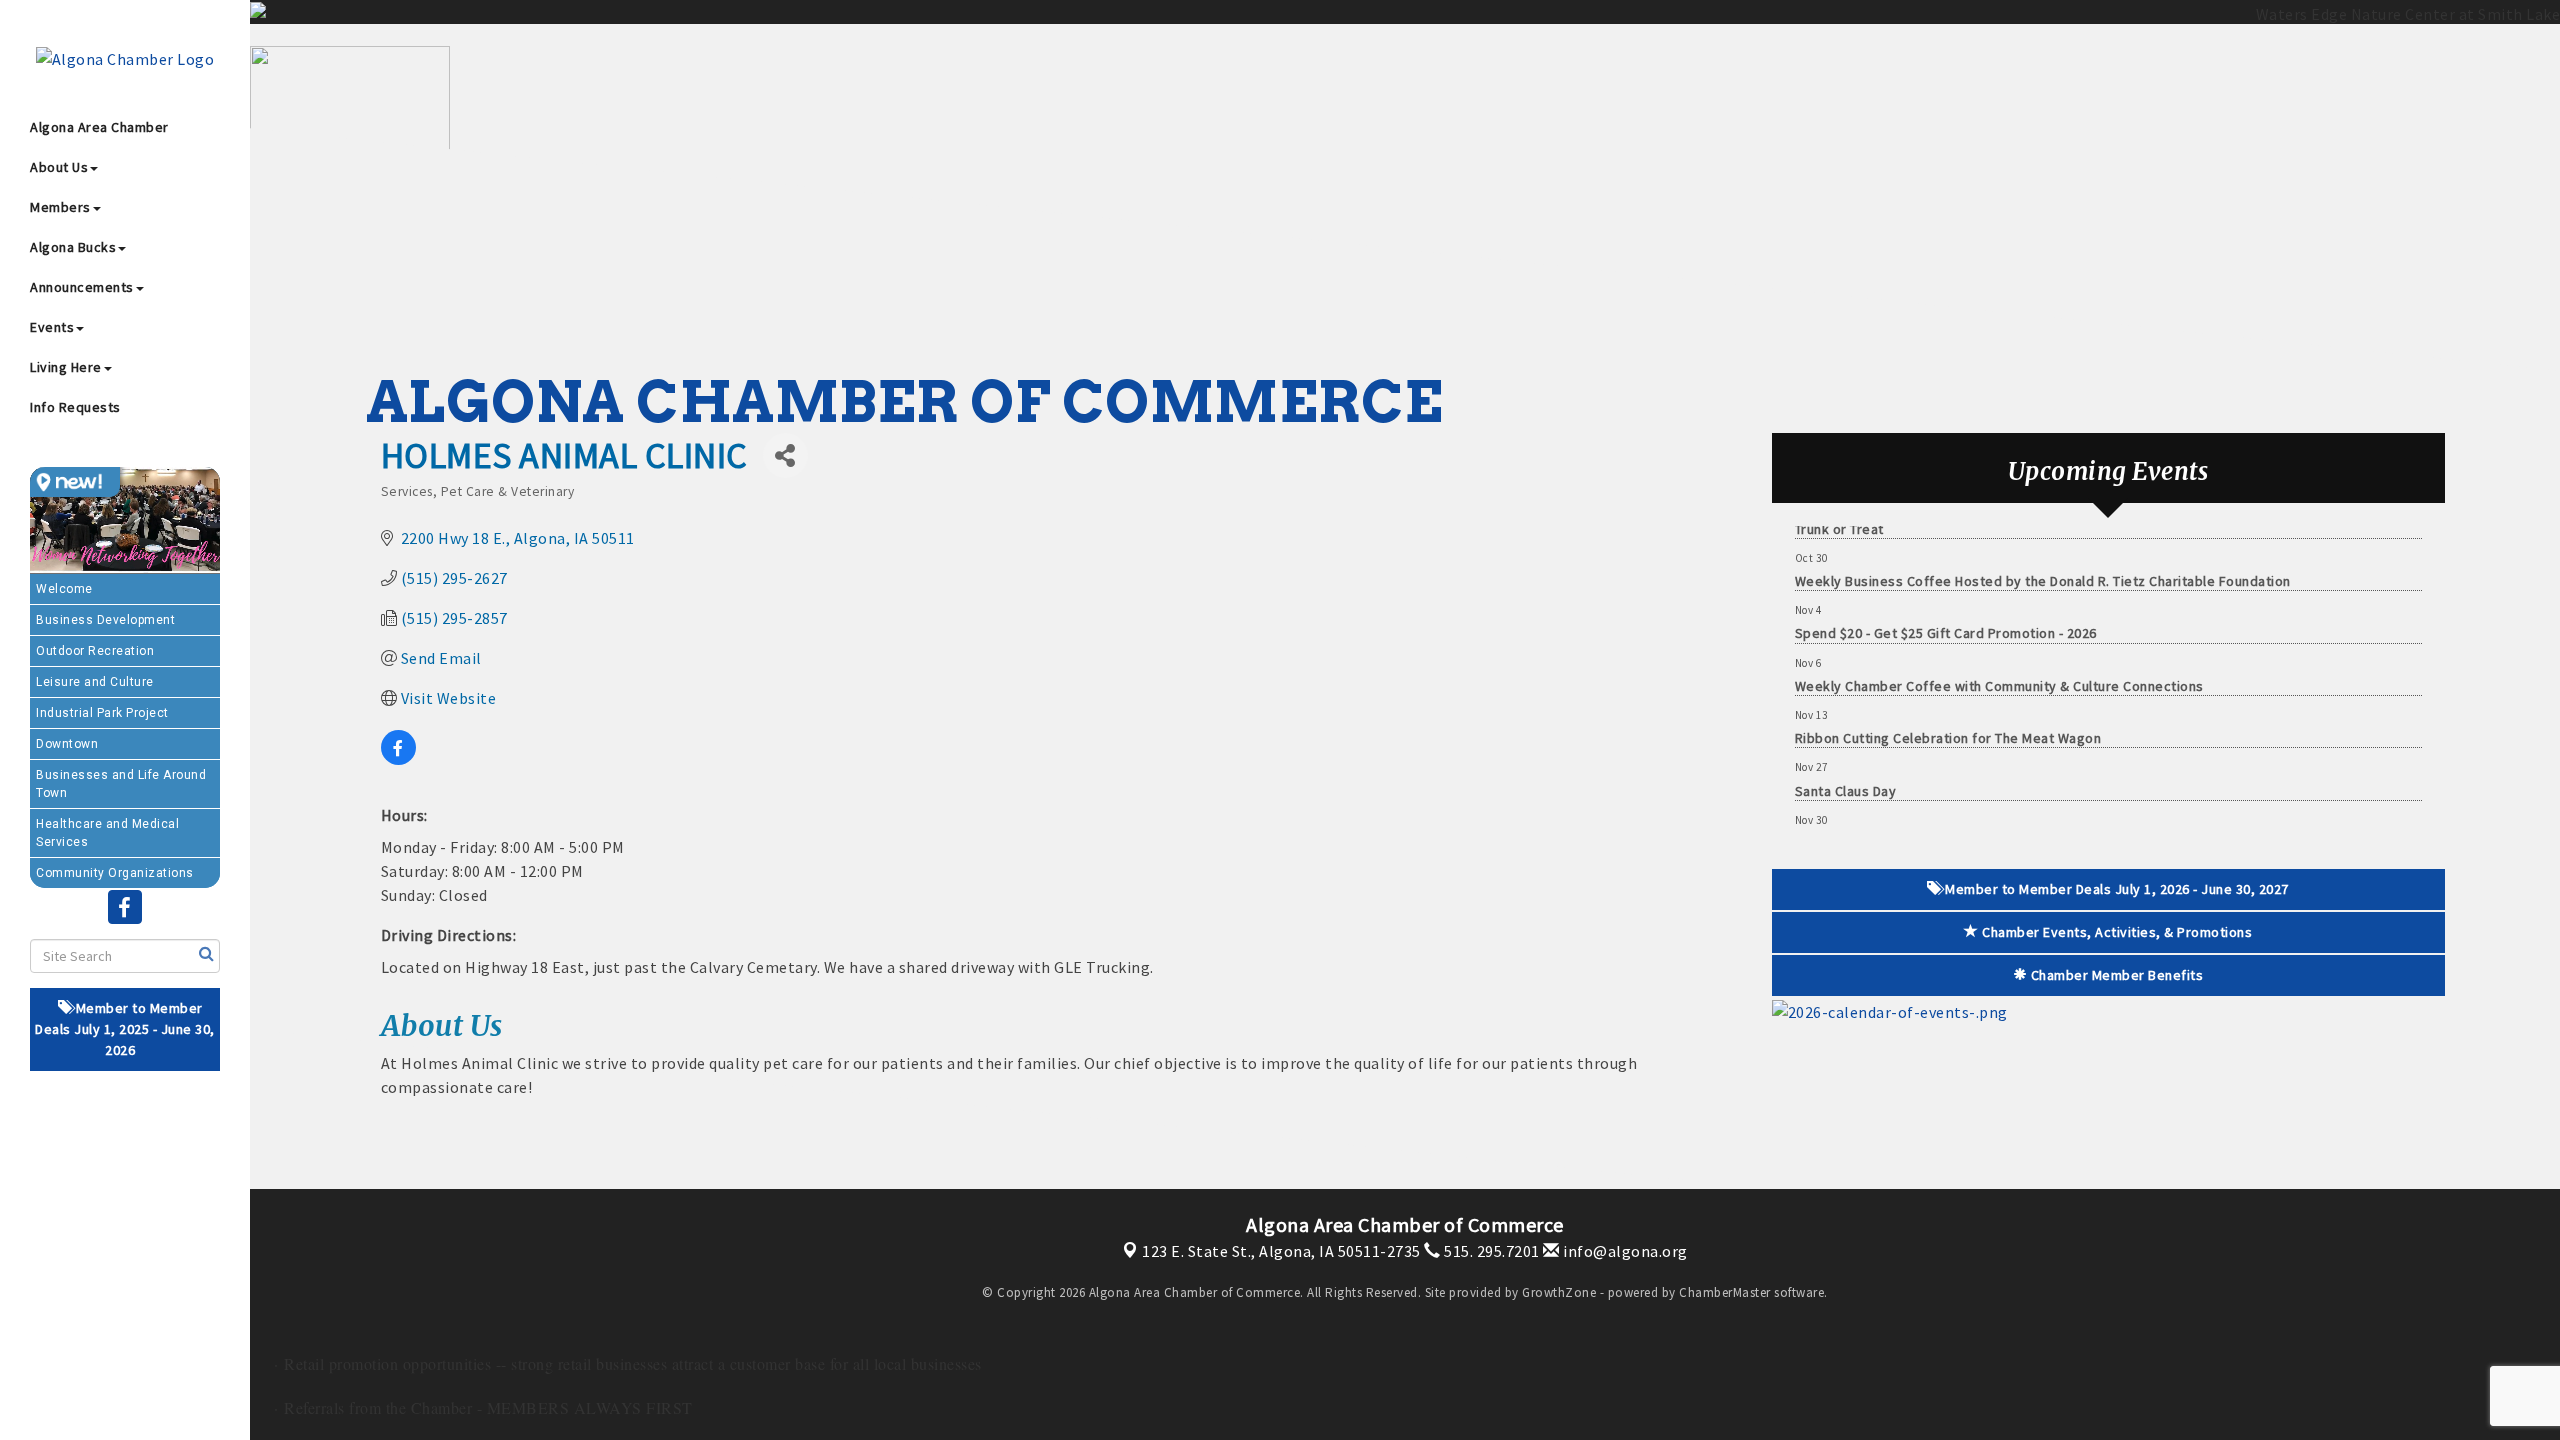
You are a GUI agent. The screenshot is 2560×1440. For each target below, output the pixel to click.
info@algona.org (1624, 1251)
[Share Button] (785, 455)
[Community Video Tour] (125, 520)
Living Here (66, 367)
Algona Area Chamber (99, 127)
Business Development (105, 620)
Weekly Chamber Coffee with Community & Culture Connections (1999, 661)
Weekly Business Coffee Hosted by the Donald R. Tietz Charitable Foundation (2043, 556)
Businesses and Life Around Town (121, 784)
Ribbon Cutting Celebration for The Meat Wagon (1948, 713)
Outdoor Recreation (95, 651)
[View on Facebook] (398, 759)
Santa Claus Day (1846, 766)
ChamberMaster (1725, 1292)
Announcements (82, 287)
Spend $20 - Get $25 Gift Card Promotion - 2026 (1946, 608)
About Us (59, 167)
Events (52, 327)
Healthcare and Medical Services (107, 833)
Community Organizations (115, 873)
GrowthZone (1559, 1292)
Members (60, 207)
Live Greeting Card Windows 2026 (1902, 818)
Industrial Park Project (102, 713)
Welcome (64, 589)
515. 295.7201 (1490, 1251)
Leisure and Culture (95, 682)
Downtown (67, 744)
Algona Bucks (73, 247)
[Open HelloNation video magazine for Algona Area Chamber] (75, 482)
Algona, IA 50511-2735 (1281, 1251)
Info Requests (75, 407)
